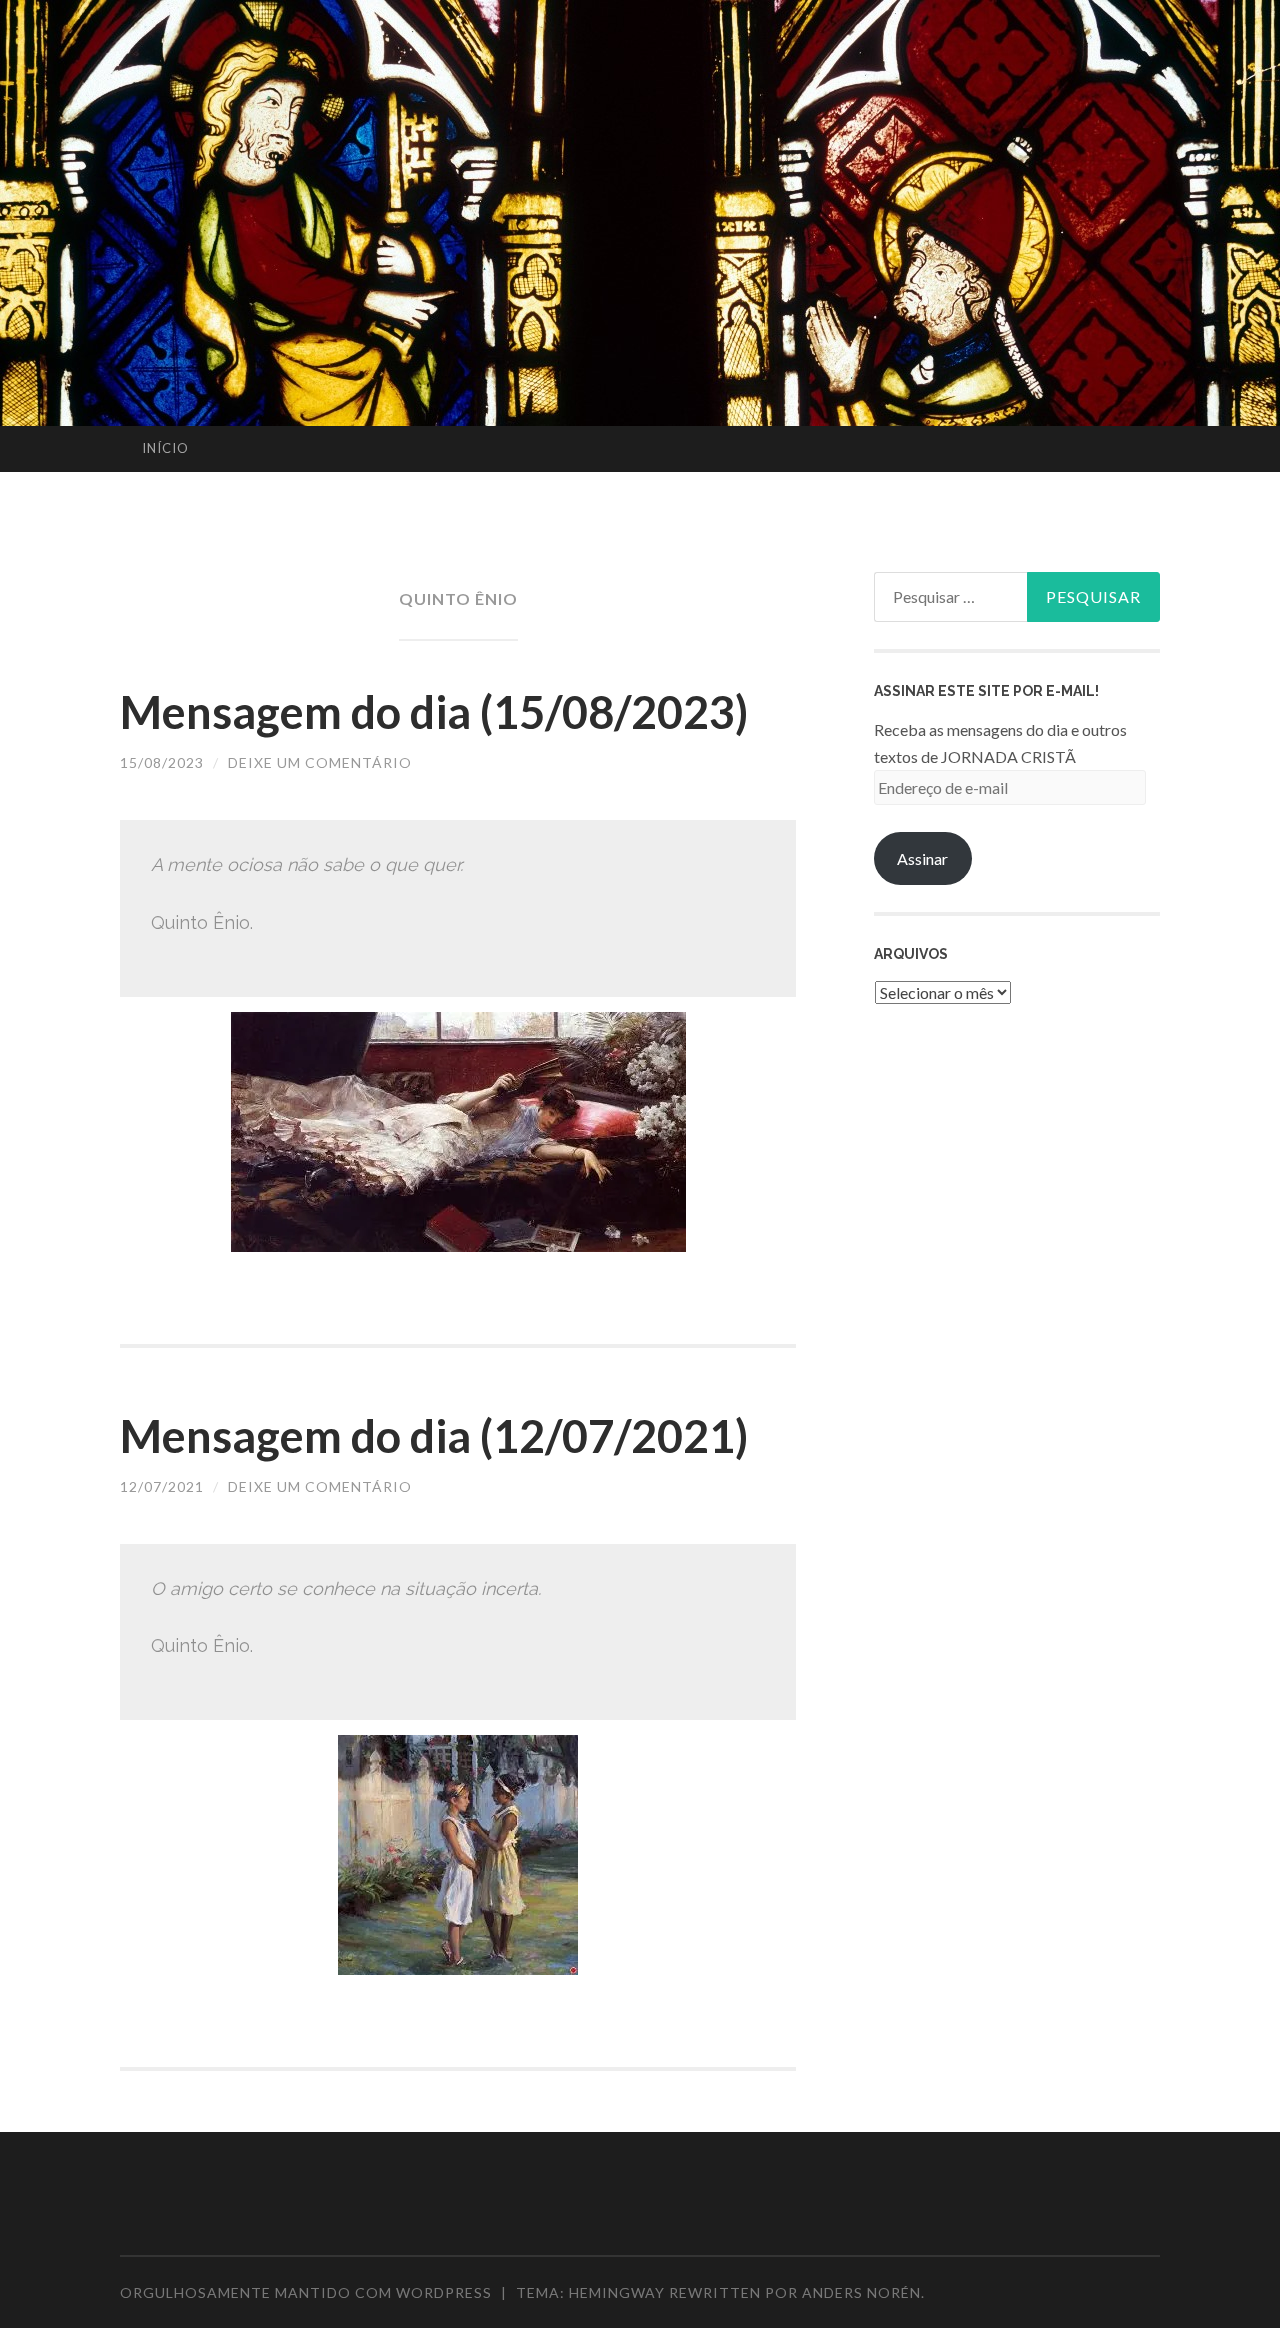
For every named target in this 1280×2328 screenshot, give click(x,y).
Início (165, 448)
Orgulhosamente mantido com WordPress (306, 2292)
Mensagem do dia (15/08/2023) (434, 712)
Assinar (922, 858)
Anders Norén (861, 2292)
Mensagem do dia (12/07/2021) (434, 1436)
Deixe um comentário (320, 762)
